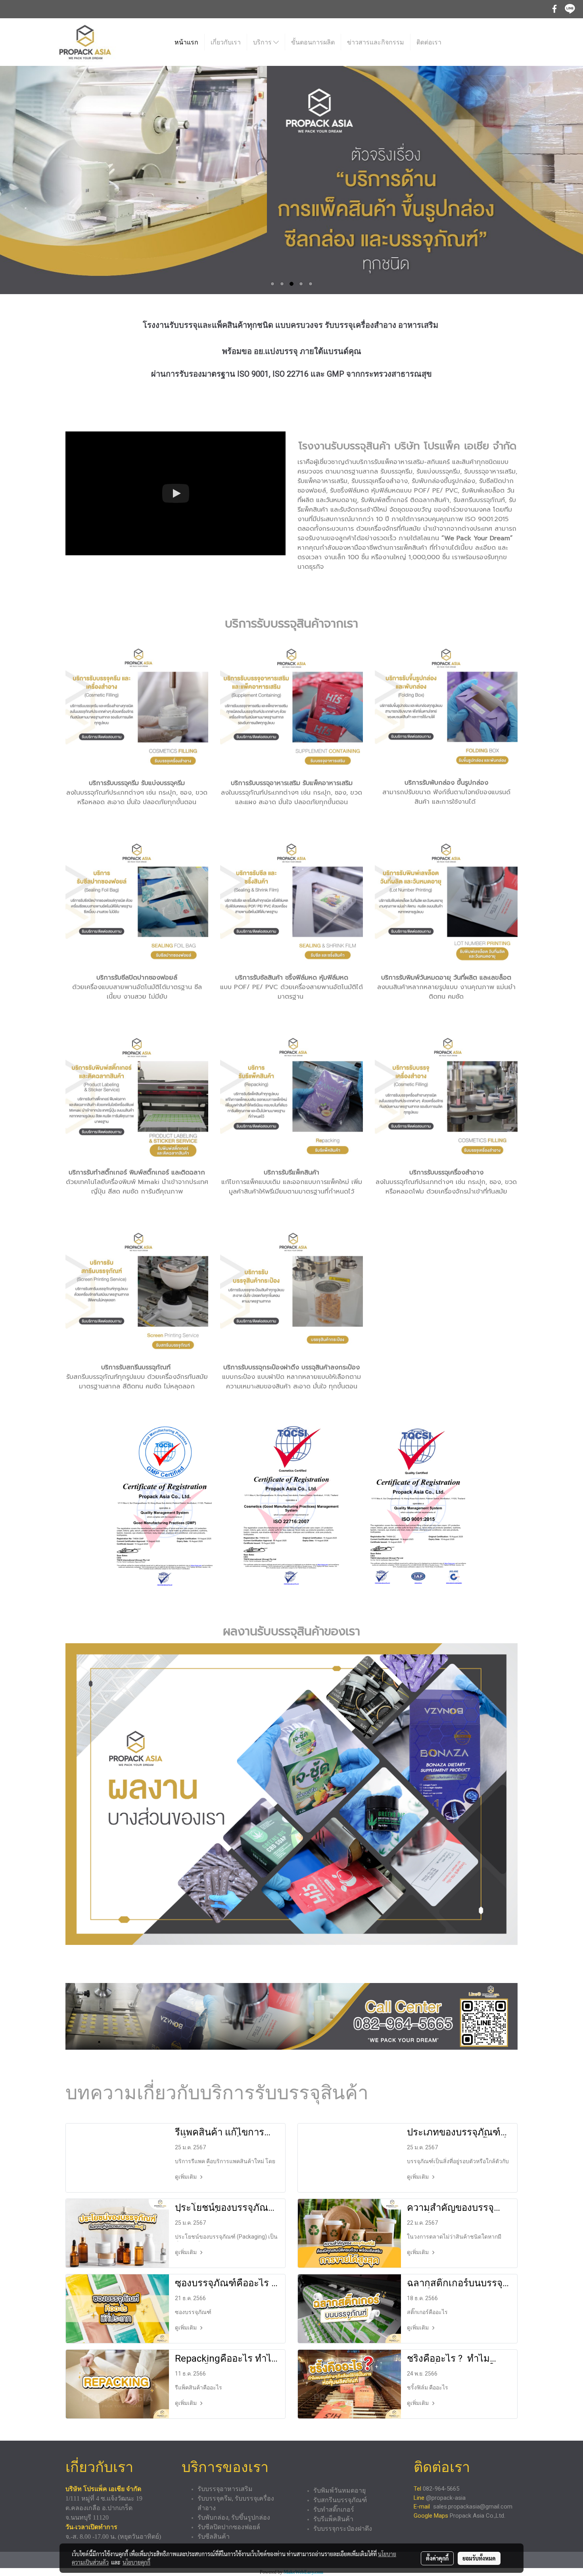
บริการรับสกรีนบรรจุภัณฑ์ (136, 1367)
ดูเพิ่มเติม (186, 2177)
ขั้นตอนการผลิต (313, 42)
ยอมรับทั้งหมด (479, 2558)
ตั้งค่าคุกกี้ (437, 2558)
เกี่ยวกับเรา (226, 42)
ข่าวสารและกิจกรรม (376, 42)
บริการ (263, 42)
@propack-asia (446, 2498)
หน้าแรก (186, 42)
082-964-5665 (442, 2489)
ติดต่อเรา (429, 42)
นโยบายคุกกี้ (136, 2562)
